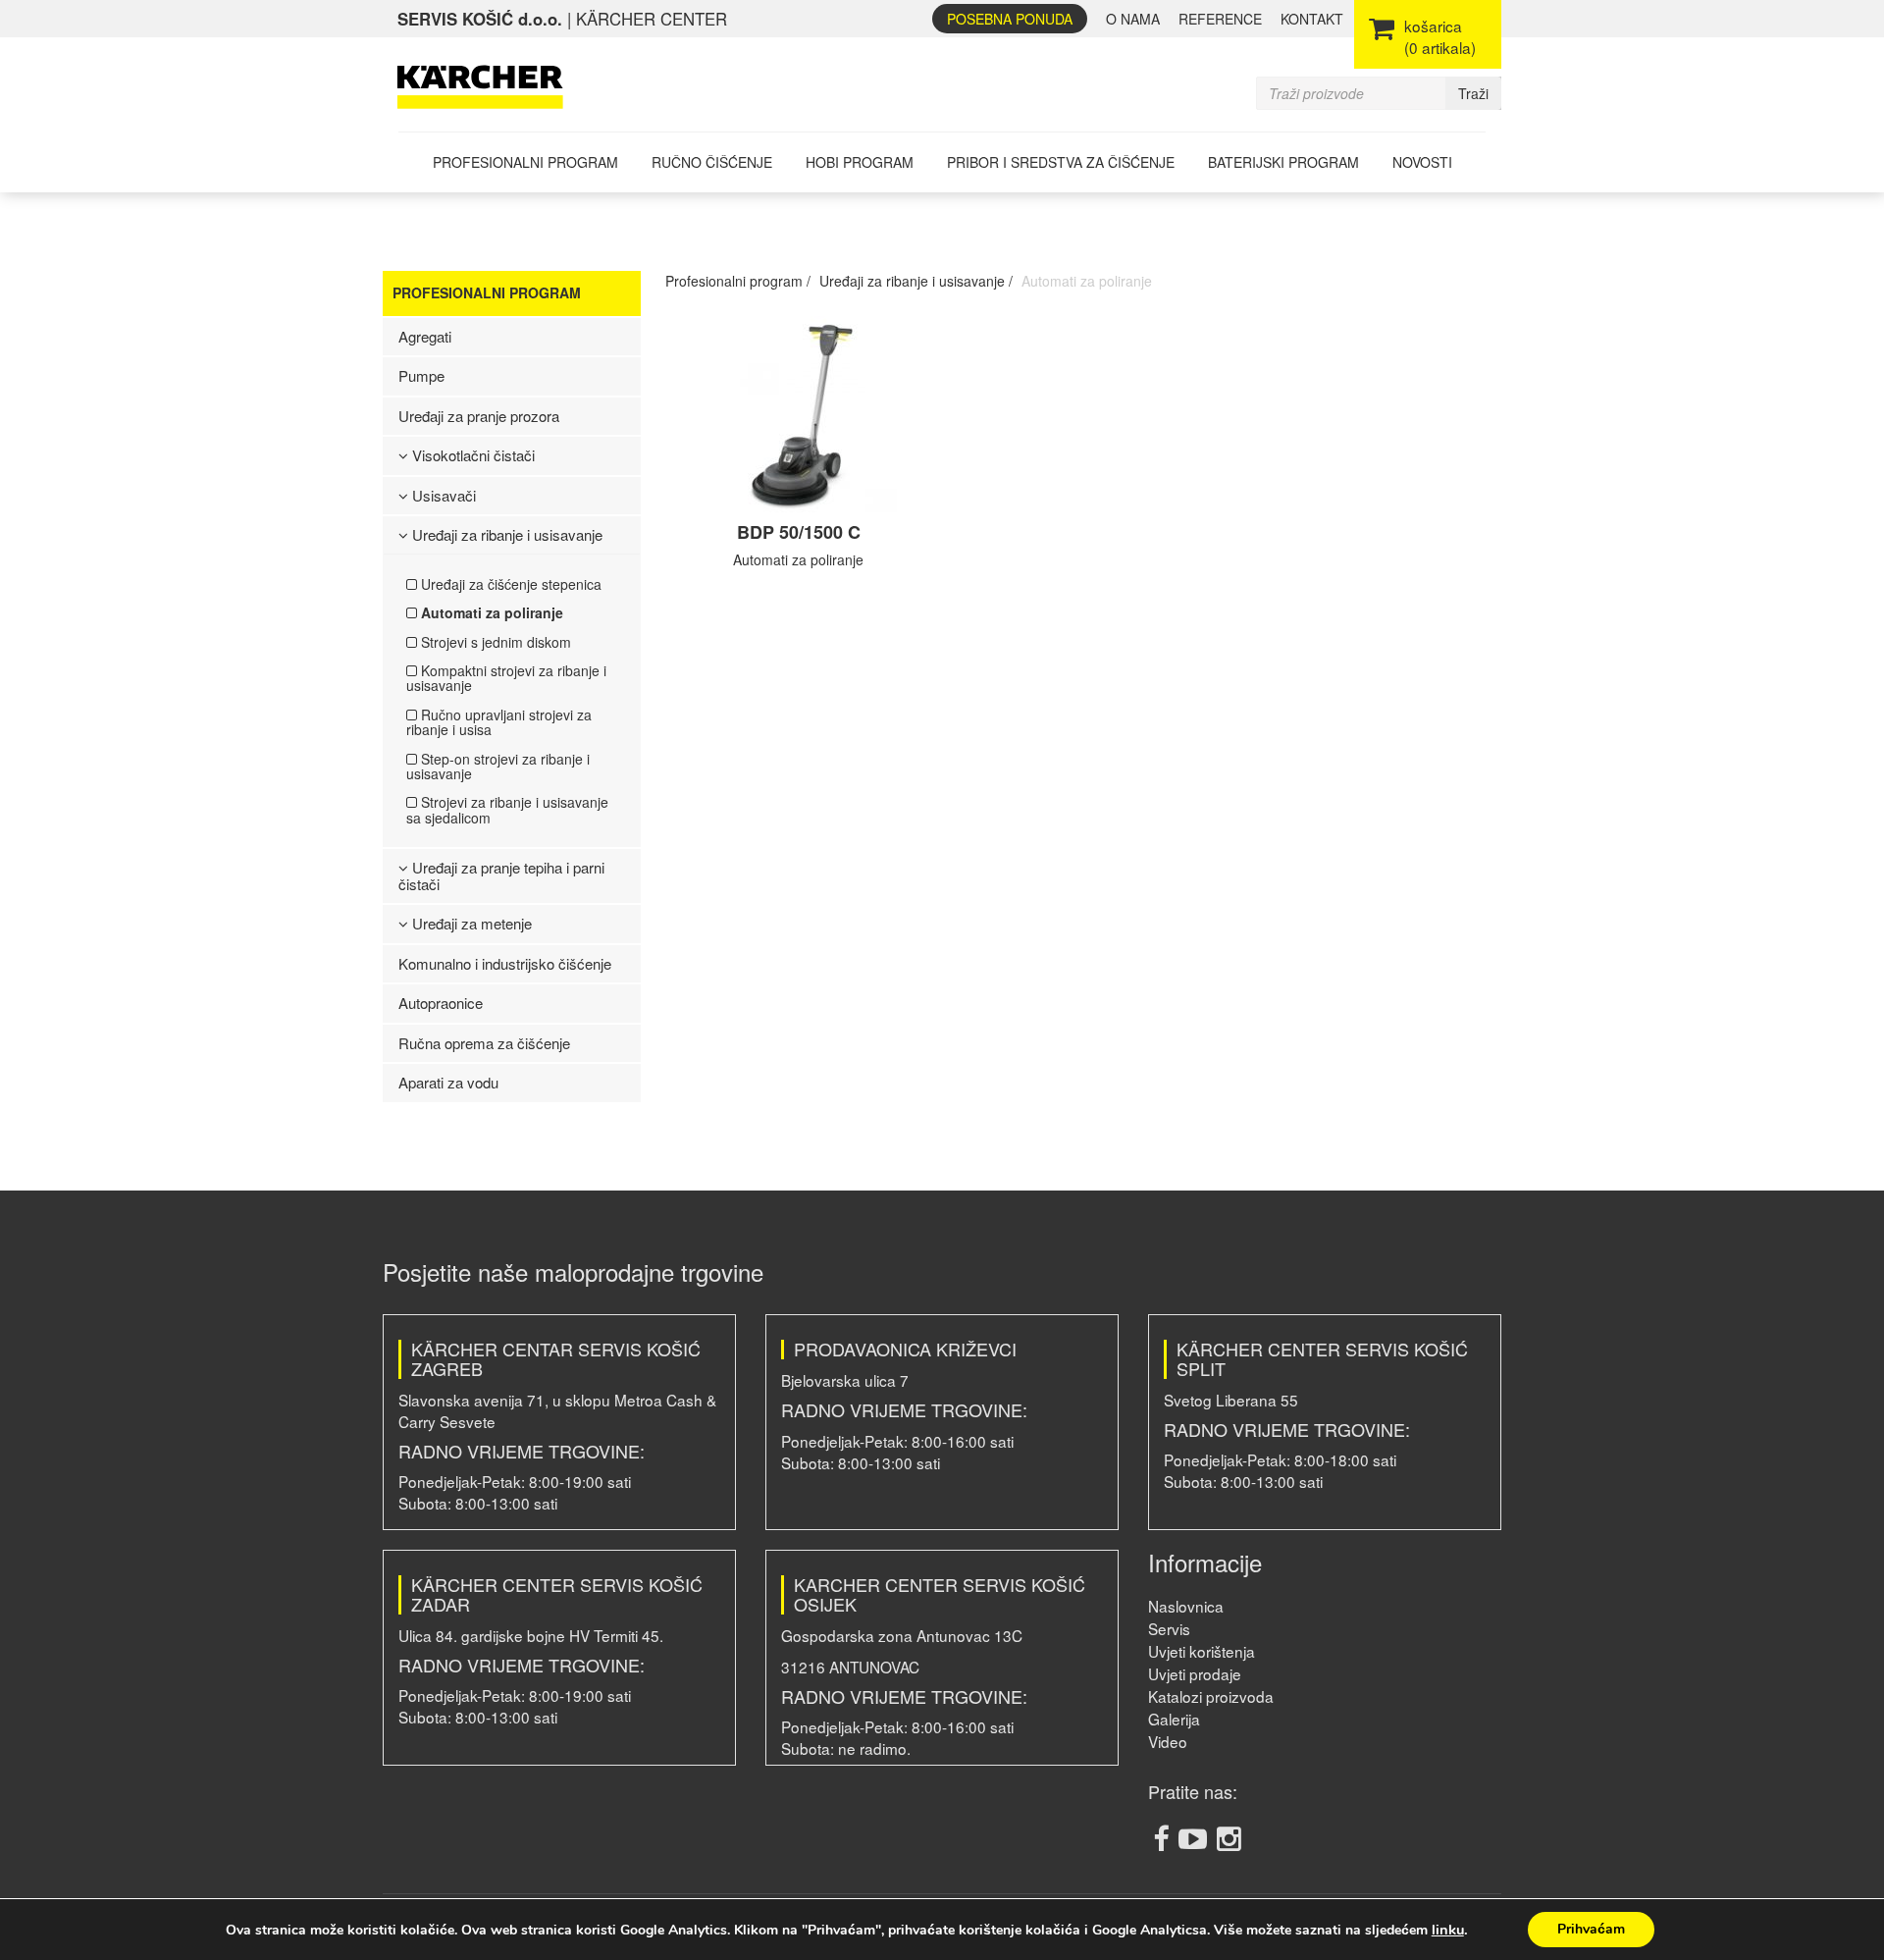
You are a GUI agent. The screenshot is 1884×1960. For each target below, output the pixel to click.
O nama (1133, 19)
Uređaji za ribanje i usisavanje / (916, 281)
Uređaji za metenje (470, 923)
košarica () (1440, 36)
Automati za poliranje (490, 612)
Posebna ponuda (1010, 19)
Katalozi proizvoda (1211, 1696)
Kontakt (1312, 19)
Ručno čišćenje (712, 162)
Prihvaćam (1591, 1929)
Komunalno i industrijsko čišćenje (505, 963)
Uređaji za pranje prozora (479, 416)
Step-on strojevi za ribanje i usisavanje (498, 766)
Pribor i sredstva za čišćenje (1061, 162)
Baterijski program (1283, 162)
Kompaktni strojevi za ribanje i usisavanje (506, 678)
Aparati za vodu (448, 1082)
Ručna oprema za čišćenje (484, 1043)
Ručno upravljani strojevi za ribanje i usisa (499, 722)
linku (1448, 1930)
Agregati (425, 336)
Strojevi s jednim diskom (494, 642)
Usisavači (442, 495)
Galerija (1174, 1719)
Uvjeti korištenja (1202, 1651)
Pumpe (421, 375)
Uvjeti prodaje (1195, 1673)
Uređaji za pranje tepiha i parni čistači (501, 875)
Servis (1169, 1628)
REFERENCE (1220, 19)
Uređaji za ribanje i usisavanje (505, 534)
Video (1168, 1741)
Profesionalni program (525, 162)
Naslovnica (1186, 1606)
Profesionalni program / (738, 281)
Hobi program (860, 162)
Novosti (1422, 162)
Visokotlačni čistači (471, 455)
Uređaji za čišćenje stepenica (509, 584)
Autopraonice (441, 1003)
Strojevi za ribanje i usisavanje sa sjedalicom (507, 809)
